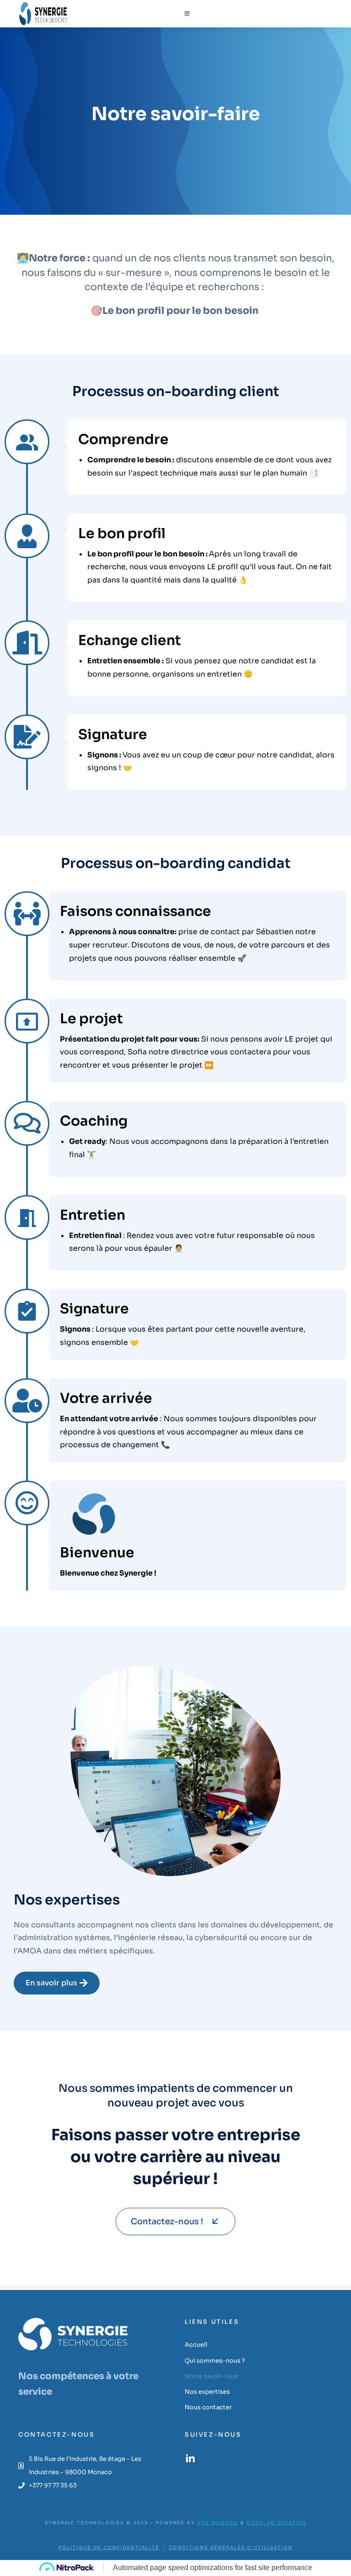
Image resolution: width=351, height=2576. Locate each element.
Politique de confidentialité (109, 2547)
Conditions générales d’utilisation (231, 2547)
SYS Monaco (218, 2523)
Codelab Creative (277, 2523)
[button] (187, 14)
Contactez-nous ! (167, 2222)
